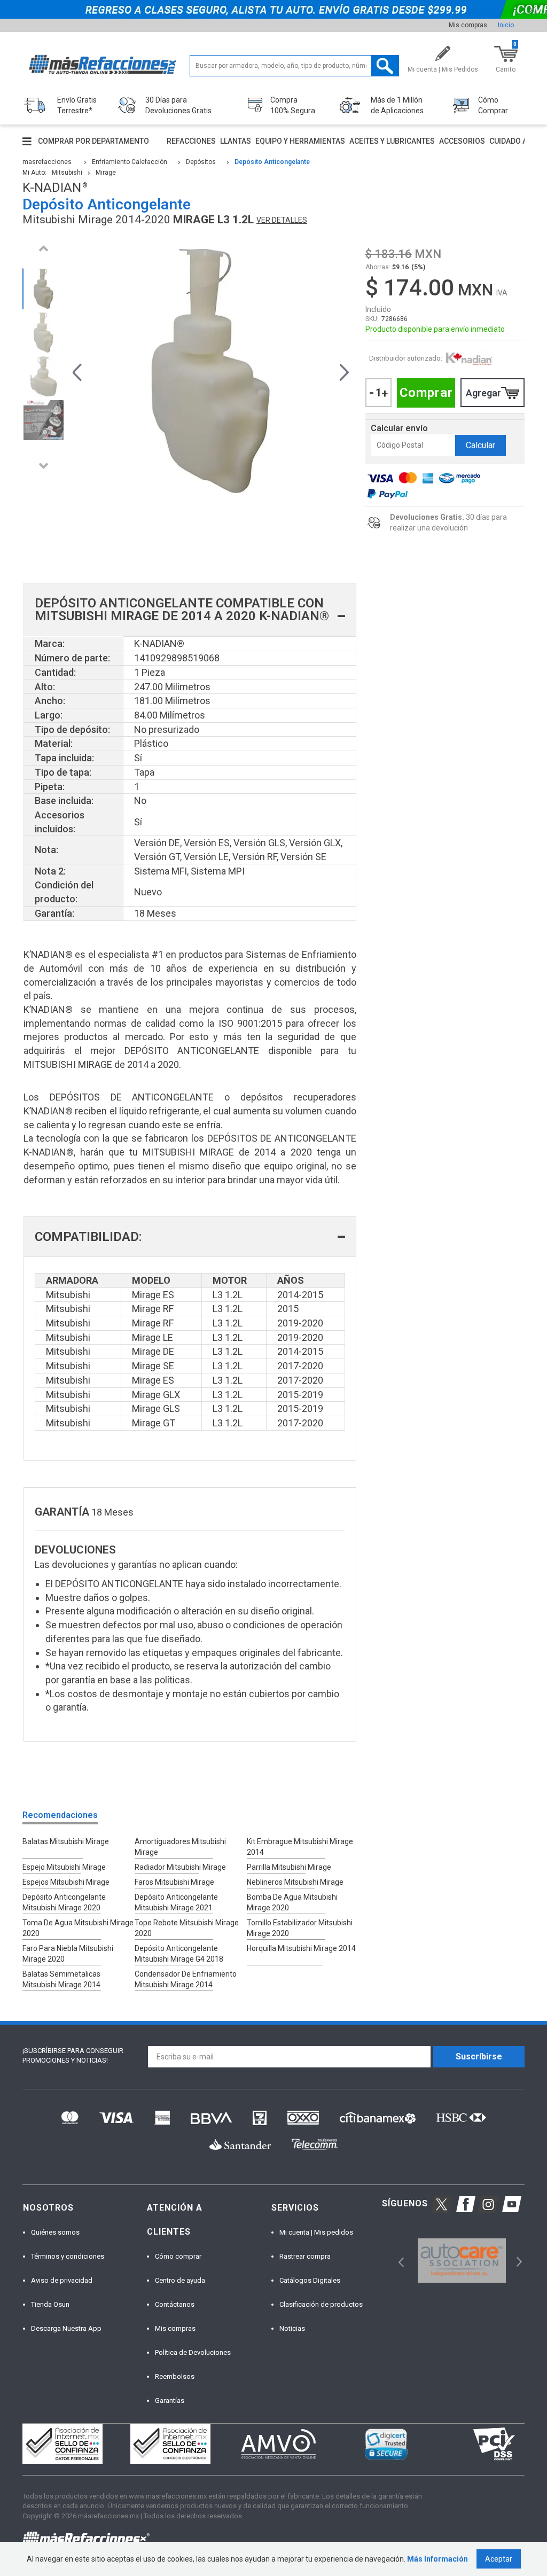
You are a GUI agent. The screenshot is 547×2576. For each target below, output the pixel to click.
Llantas (236, 141)
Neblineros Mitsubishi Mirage (295, 1882)
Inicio (506, 25)
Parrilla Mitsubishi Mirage (289, 1867)
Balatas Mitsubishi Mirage (66, 1841)
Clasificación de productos (321, 2304)
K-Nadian (469, 359)
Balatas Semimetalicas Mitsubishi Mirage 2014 (61, 1979)
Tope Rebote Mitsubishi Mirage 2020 (187, 1928)
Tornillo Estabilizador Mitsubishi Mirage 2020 (300, 1928)
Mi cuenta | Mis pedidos (316, 2232)
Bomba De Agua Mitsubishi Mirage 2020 (292, 1902)
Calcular (480, 445)
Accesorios (462, 141)
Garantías (170, 2401)
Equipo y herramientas (300, 141)
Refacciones (191, 141)
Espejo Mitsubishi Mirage (64, 1867)
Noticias (292, 2328)
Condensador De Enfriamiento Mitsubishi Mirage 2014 (186, 1979)
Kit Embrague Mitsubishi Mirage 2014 (300, 1847)
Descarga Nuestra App (66, 2328)
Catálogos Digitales (310, 2280)
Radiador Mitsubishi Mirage (180, 1867)
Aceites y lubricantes (392, 141)
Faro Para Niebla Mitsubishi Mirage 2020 (68, 1954)
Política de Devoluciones (193, 2352)
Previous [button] (43, 248)
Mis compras (468, 25)
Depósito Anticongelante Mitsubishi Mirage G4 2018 (179, 1954)
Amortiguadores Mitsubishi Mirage (180, 1847)
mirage (106, 173)
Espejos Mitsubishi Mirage (66, 1882)
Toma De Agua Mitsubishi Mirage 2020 (78, 1928)
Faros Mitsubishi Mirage (174, 1882)
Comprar (426, 393)
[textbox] (294, 66)
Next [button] (43, 466)
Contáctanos (175, 2304)
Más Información (437, 2559)
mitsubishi (67, 173)
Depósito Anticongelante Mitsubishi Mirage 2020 (64, 1902)
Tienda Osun (50, 2304)
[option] (43, 289)
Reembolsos (175, 2376)
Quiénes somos (55, 2232)
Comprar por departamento (93, 141)
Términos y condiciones (68, 2256)
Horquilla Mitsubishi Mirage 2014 (301, 1948)
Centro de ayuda (180, 2280)
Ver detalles (282, 220)
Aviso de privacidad (62, 2280)
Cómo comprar (178, 2256)
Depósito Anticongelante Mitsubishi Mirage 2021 (176, 1902)
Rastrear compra (305, 2256)
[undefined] (211, 371)
